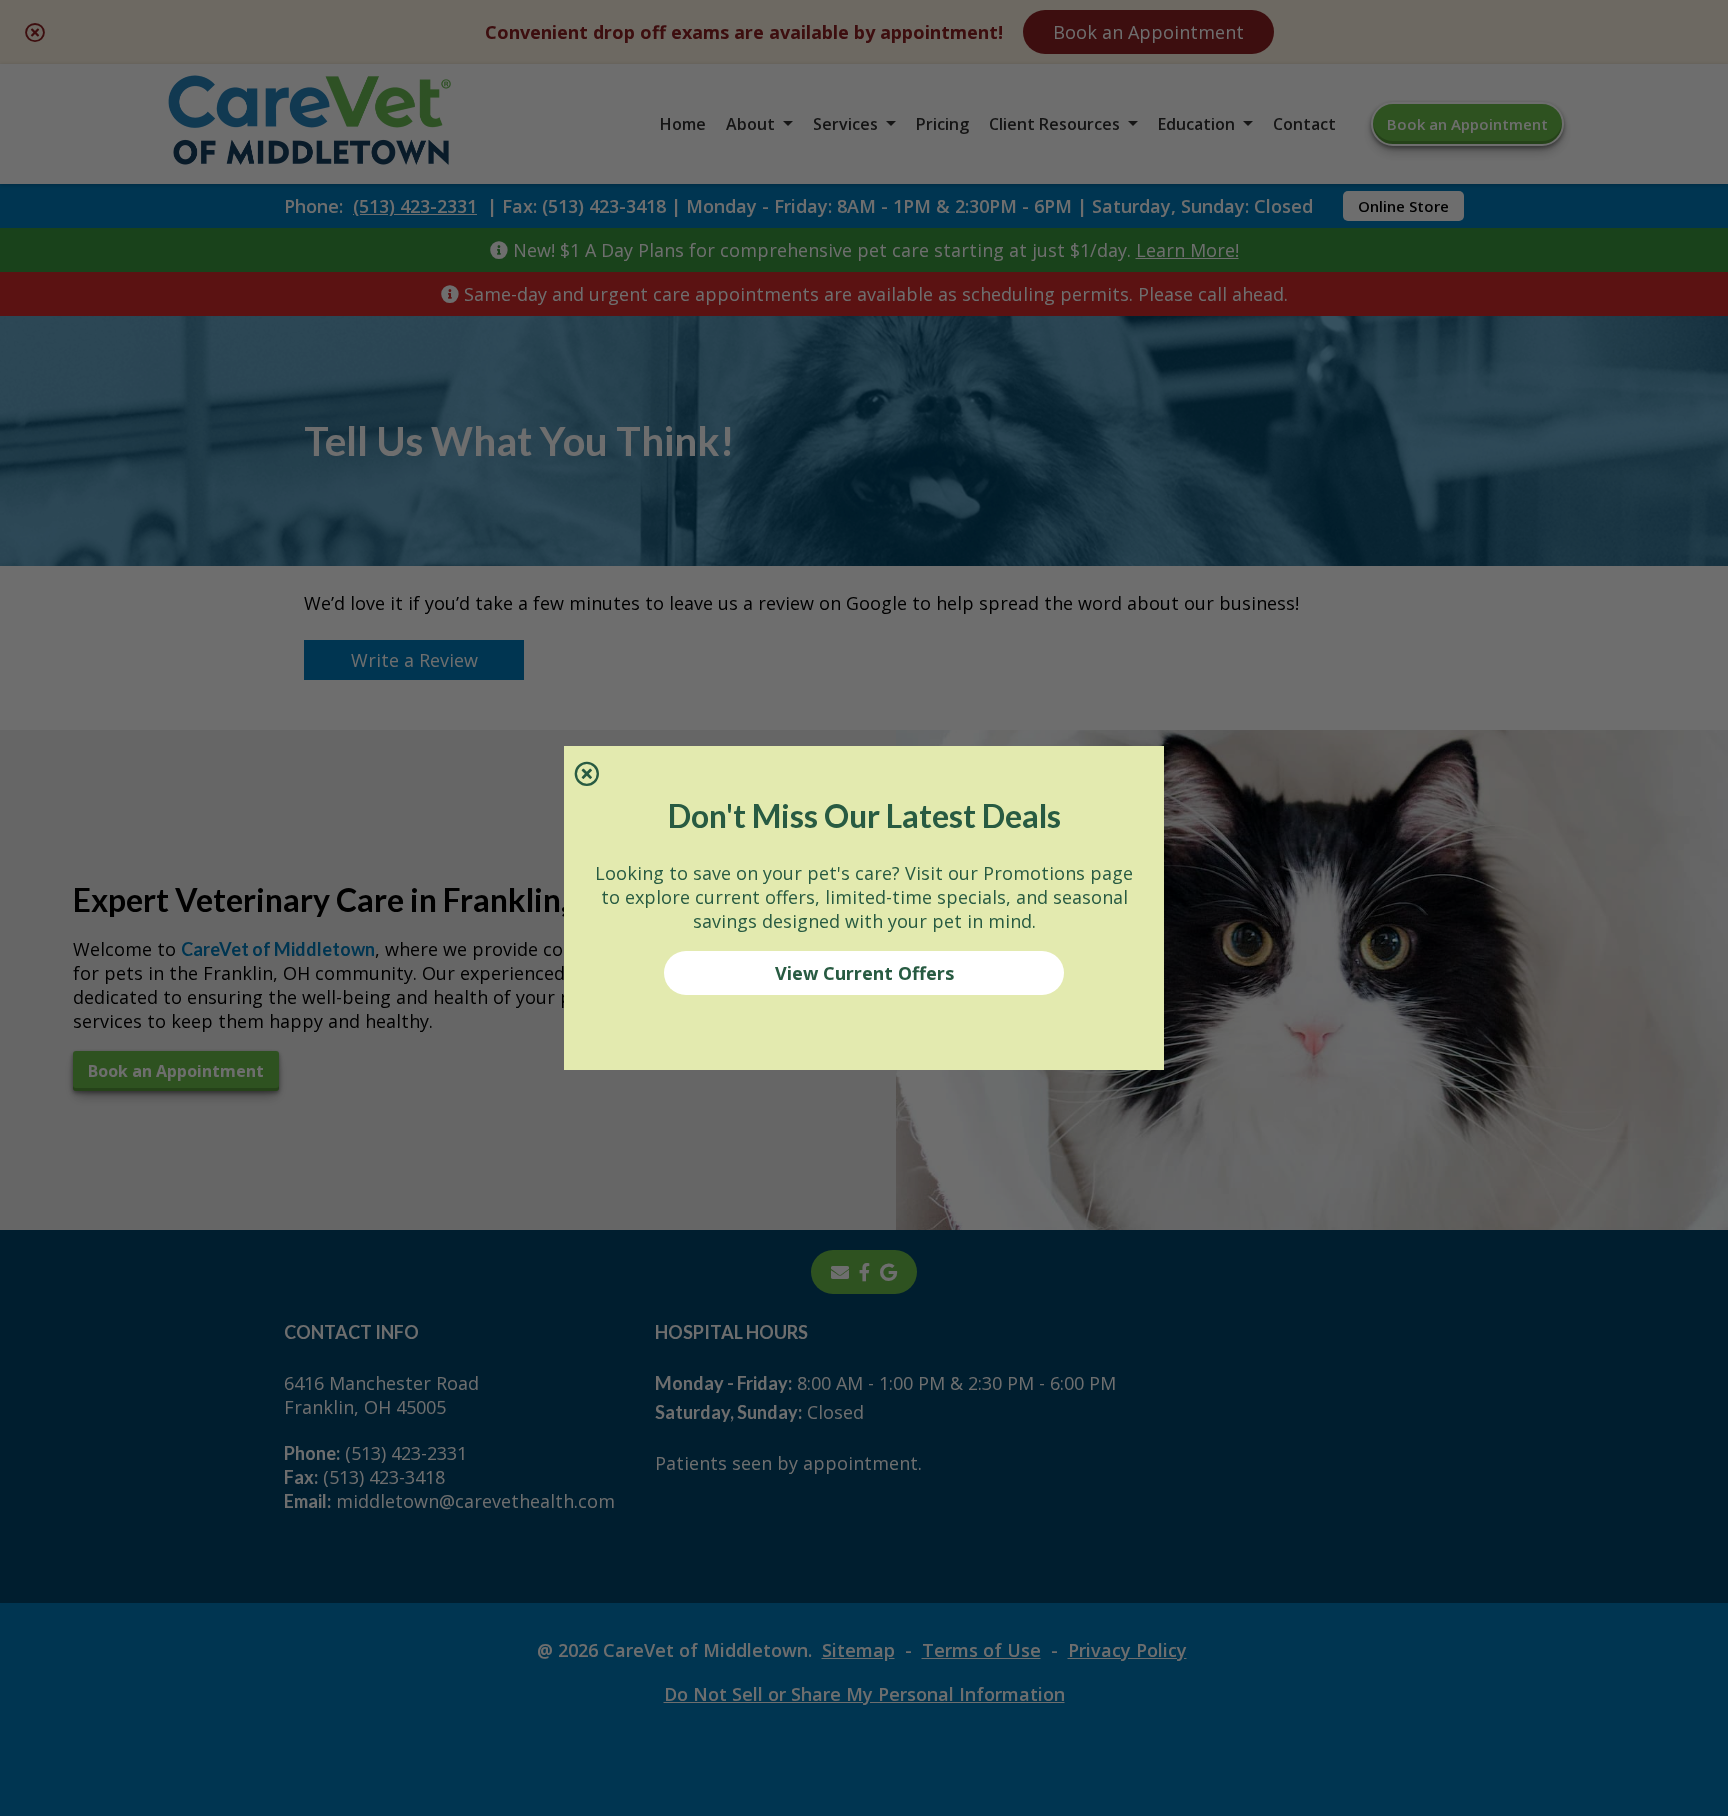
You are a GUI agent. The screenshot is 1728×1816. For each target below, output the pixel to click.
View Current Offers (864, 973)
